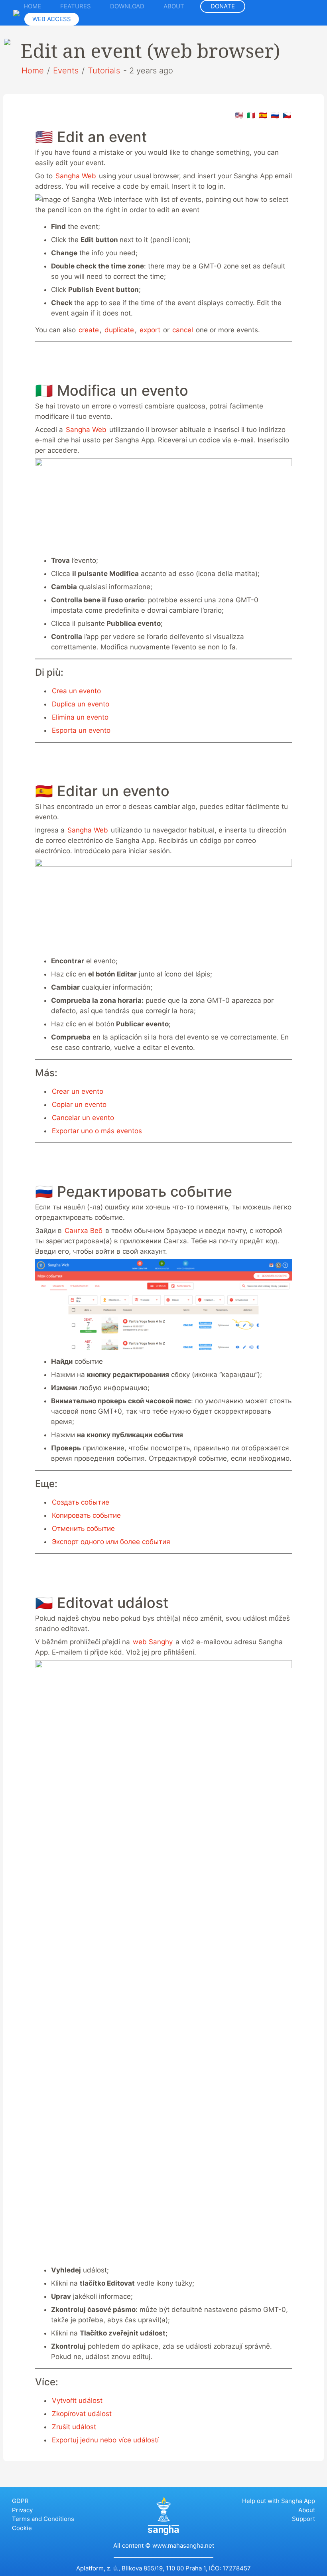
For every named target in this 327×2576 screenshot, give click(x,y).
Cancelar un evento (83, 1118)
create (89, 330)
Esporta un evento (81, 730)
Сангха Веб (85, 1231)
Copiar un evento (79, 1105)
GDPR (20, 2501)
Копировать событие (86, 1515)
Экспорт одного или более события (111, 1542)
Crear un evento (78, 1091)
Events (66, 71)
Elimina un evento (80, 717)
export (150, 330)
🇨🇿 (287, 115)
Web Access (52, 19)
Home (32, 6)
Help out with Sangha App (279, 2501)
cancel (183, 330)
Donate (223, 6)
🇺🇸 (239, 115)
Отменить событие (83, 1529)
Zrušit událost (74, 2427)
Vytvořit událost (77, 2400)
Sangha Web (76, 176)
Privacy (22, 2510)
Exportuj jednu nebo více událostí (105, 2440)
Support (303, 2519)
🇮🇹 (251, 115)
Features (76, 6)
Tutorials (104, 71)
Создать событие (81, 1502)
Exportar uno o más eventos (97, 1131)
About (174, 6)
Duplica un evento (81, 704)
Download (127, 6)
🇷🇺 (275, 115)
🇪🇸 (263, 115)
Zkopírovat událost (82, 2414)
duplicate (119, 330)
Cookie (22, 2528)
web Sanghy (153, 1642)
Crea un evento (76, 691)
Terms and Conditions (43, 2519)
